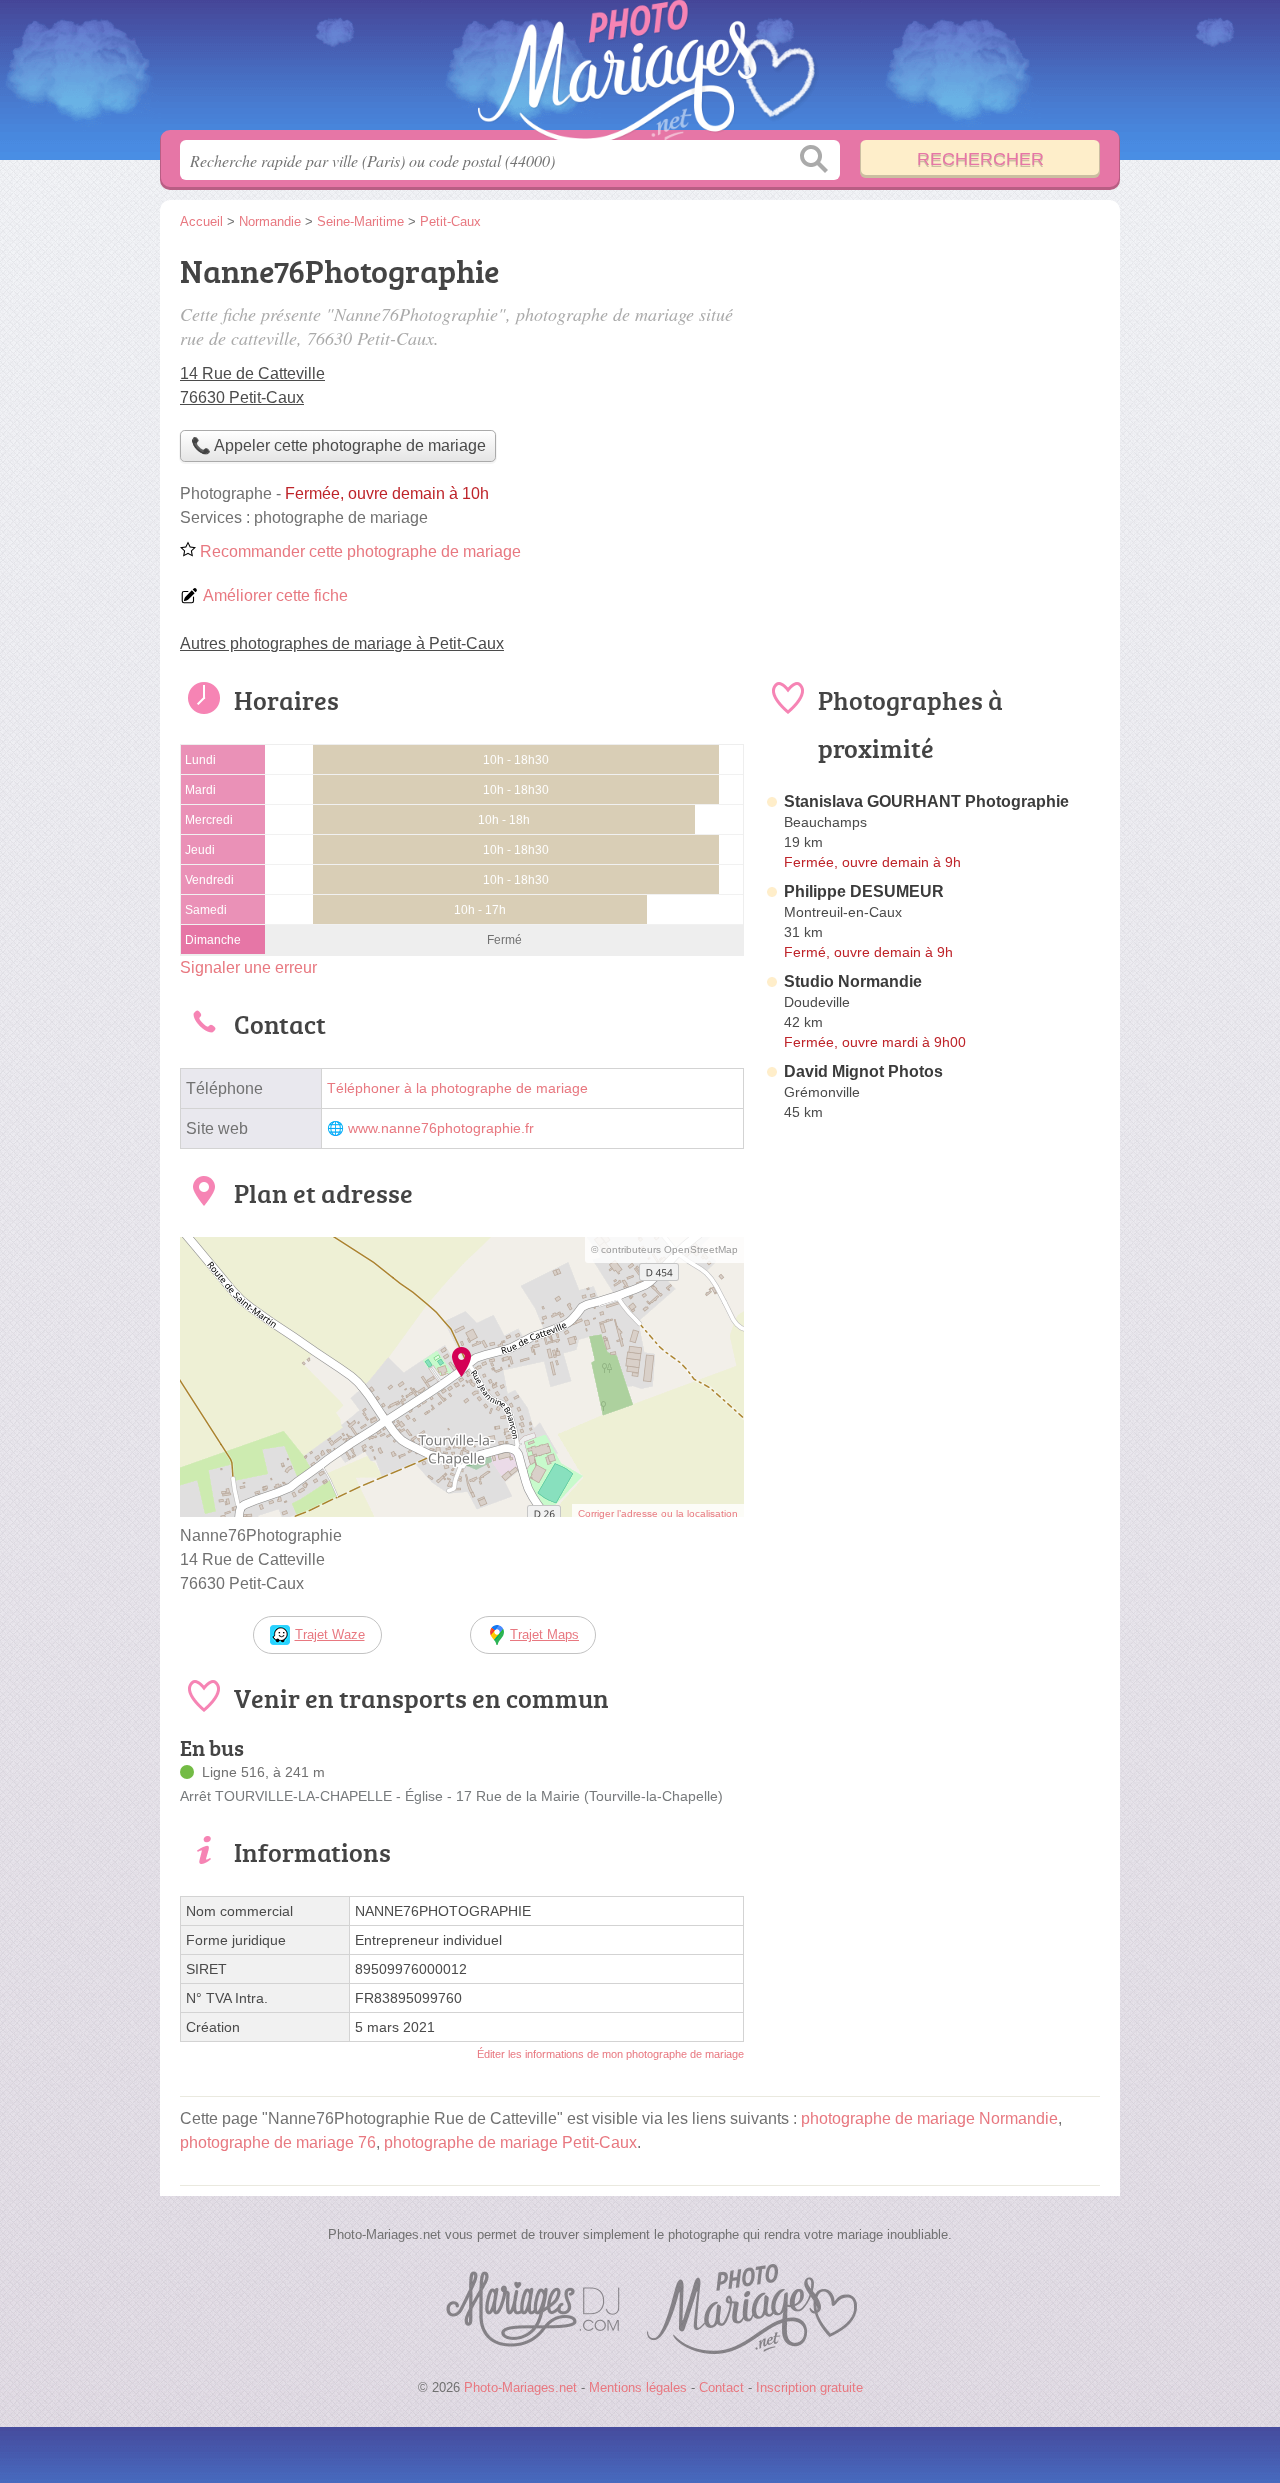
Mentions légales (638, 2387)
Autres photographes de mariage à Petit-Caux (342, 643)
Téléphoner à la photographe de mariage (457, 1088)
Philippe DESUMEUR (864, 891)
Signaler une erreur (248, 967)
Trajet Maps (544, 1634)
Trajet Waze (330, 1634)
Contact (721, 2387)
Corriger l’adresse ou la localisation (658, 1513)
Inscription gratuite (809, 2387)
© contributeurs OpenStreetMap (664, 1249)
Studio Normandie (853, 981)
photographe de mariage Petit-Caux (510, 2142)
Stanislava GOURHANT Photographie (926, 801)
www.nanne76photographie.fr (441, 1128)
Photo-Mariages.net (640, 71)
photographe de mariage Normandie (929, 2118)
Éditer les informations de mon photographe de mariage (610, 2054)
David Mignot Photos (863, 1071)
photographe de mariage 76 (278, 2142)
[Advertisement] (932, 386)
